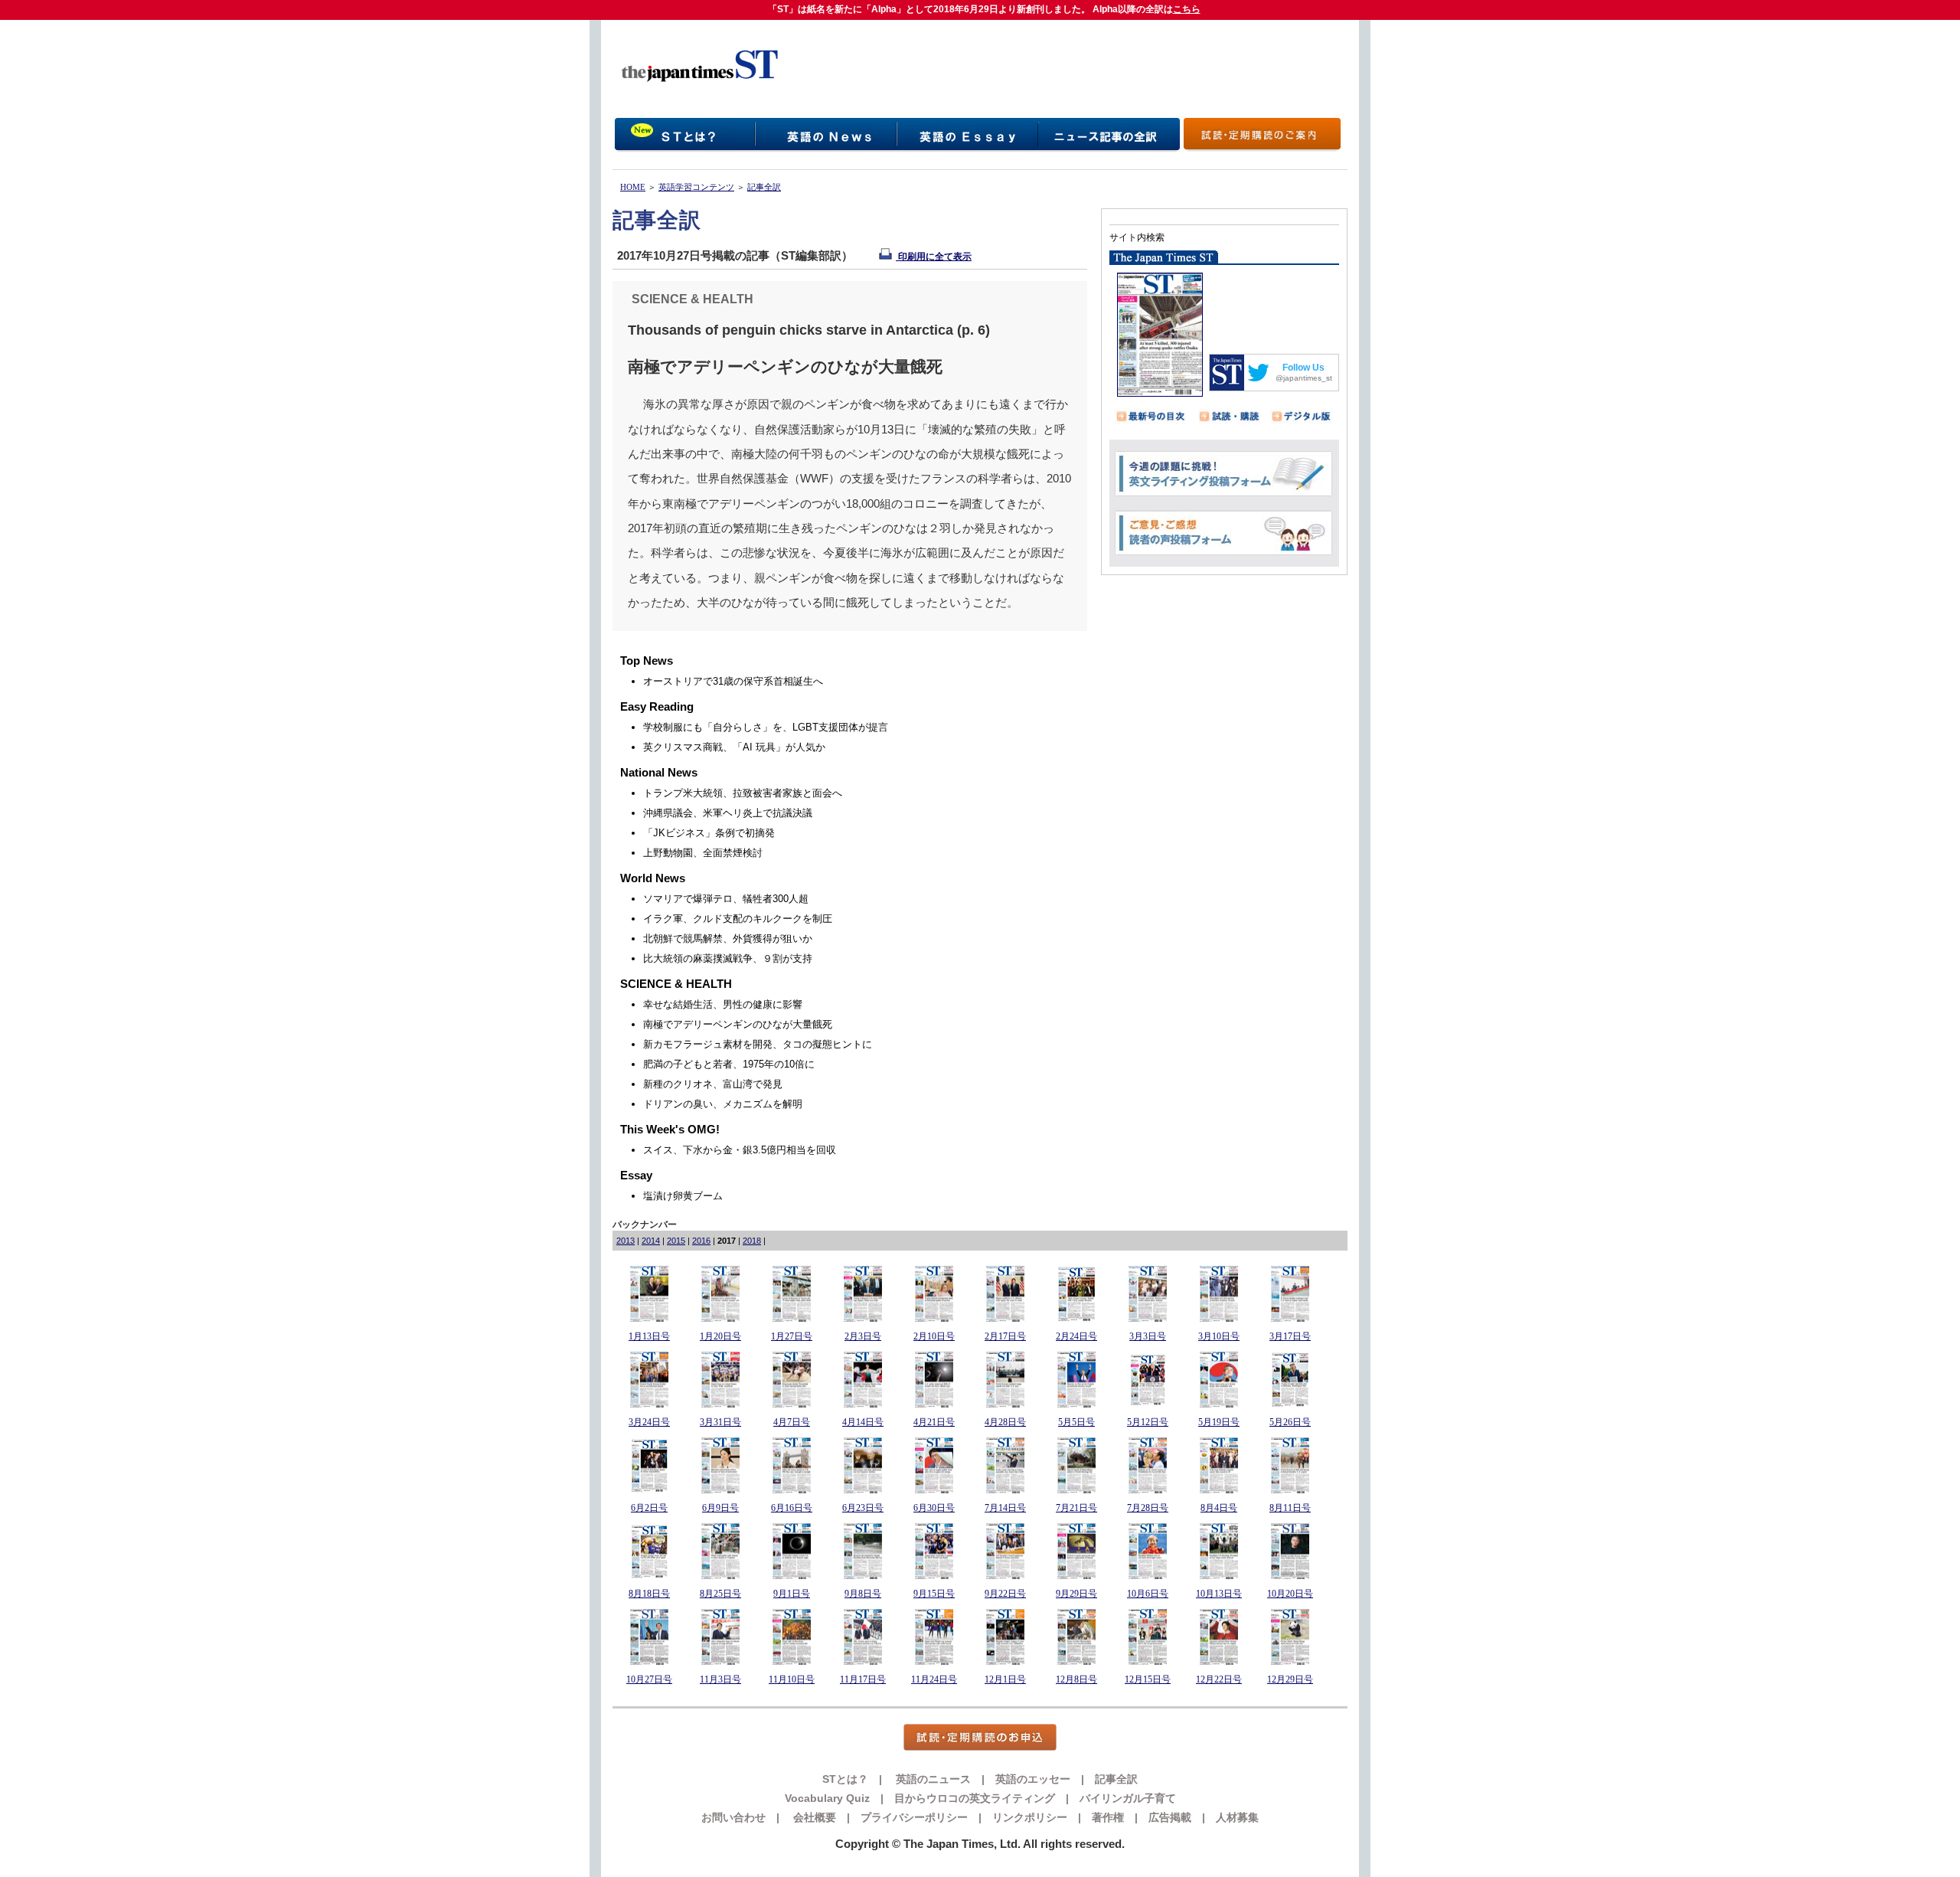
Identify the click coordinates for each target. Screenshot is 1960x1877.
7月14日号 (1005, 1508)
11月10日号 (792, 1679)
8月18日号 (649, 1594)
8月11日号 (1290, 1508)
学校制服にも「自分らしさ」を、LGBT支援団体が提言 (766, 727)
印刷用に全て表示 (934, 257)
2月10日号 (934, 1336)
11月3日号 (720, 1679)
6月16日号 (792, 1508)
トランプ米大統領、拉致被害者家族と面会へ (743, 793)
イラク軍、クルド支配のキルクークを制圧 (738, 919)
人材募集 (1237, 1817)
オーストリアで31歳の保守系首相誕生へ (733, 681)
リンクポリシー (1030, 1817)
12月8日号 (1076, 1679)
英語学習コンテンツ (696, 187)
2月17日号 (1005, 1336)
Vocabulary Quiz (827, 1798)
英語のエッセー (1033, 1779)
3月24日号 (649, 1422)
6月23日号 (863, 1508)
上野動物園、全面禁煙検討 (703, 853)
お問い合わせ (733, 1817)
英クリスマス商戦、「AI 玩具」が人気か (734, 747)
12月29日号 (1290, 1679)
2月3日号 (863, 1336)
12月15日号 (1148, 1679)
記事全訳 (764, 187)
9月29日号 (1076, 1594)
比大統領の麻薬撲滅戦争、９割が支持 (728, 958)
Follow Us (1303, 368)
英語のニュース (932, 1779)
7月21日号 (1076, 1508)
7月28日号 (1148, 1508)
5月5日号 (1076, 1422)
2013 (626, 1241)
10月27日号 (649, 1679)
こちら (1187, 9)
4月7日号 (792, 1422)
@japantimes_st (1304, 378)
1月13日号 (649, 1336)
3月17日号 (1290, 1336)
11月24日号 (934, 1679)
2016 (701, 1241)
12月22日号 (1219, 1679)
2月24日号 (1076, 1336)
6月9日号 (720, 1508)
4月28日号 (1005, 1422)
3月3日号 (1148, 1336)
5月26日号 (1290, 1422)
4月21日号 (934, 1422)
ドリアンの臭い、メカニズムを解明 (723, 1104)
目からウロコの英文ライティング (975, 1798)
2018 (752, 1241)
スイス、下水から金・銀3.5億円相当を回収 (740, 1150)
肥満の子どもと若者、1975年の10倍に (729, 1064)
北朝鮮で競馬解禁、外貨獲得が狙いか (728, 938)
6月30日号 (934, 1508)
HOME (633, 187)
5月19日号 (1219, 1422)
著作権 (1108, 1817)
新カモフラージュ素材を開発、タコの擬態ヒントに (758, 1044)
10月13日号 (1219, 1594)
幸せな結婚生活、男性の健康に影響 (723, 1004)
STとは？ (845, 1779)
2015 (676, 1241)
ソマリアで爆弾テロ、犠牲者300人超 (726, 899)
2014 (651, 1241)
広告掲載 (1170, 1817)
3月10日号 (1219, 1336)
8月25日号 (720, 1594)
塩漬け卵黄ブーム (683, 1196)
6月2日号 (649, 1508)
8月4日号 (1219, 1508)
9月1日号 (792, 1594)
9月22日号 (1005, 1594)
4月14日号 (863, 1422)
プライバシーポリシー (914, 1817)
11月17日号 (863, 1679)
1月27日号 (792, 1336)
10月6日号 (1148, 1594)
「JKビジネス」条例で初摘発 (709, 833)
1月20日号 (720, 1336)
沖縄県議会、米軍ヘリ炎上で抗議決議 (728, 813)
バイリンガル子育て (1128, 1798)
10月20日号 (1290, 1594)
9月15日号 (934, 1594)
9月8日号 (863, 1594)
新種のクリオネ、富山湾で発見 (713, 1084)
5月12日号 (1148, 1422)
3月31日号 (720, 1422)
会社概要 (813, 1817)
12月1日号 (1005, 1679)
